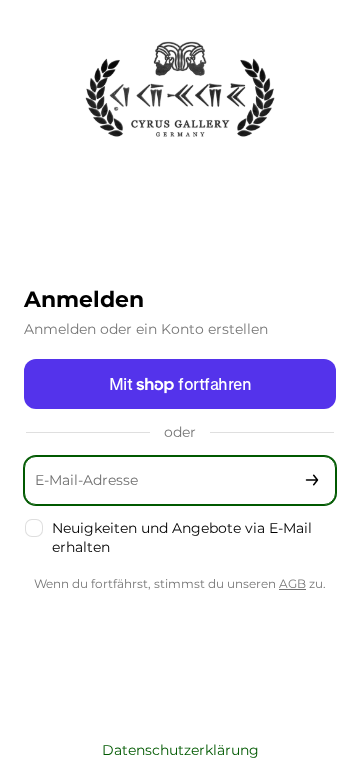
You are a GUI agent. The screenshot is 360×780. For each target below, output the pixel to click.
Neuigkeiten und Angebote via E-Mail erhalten (182, 537)
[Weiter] (312, 480)
